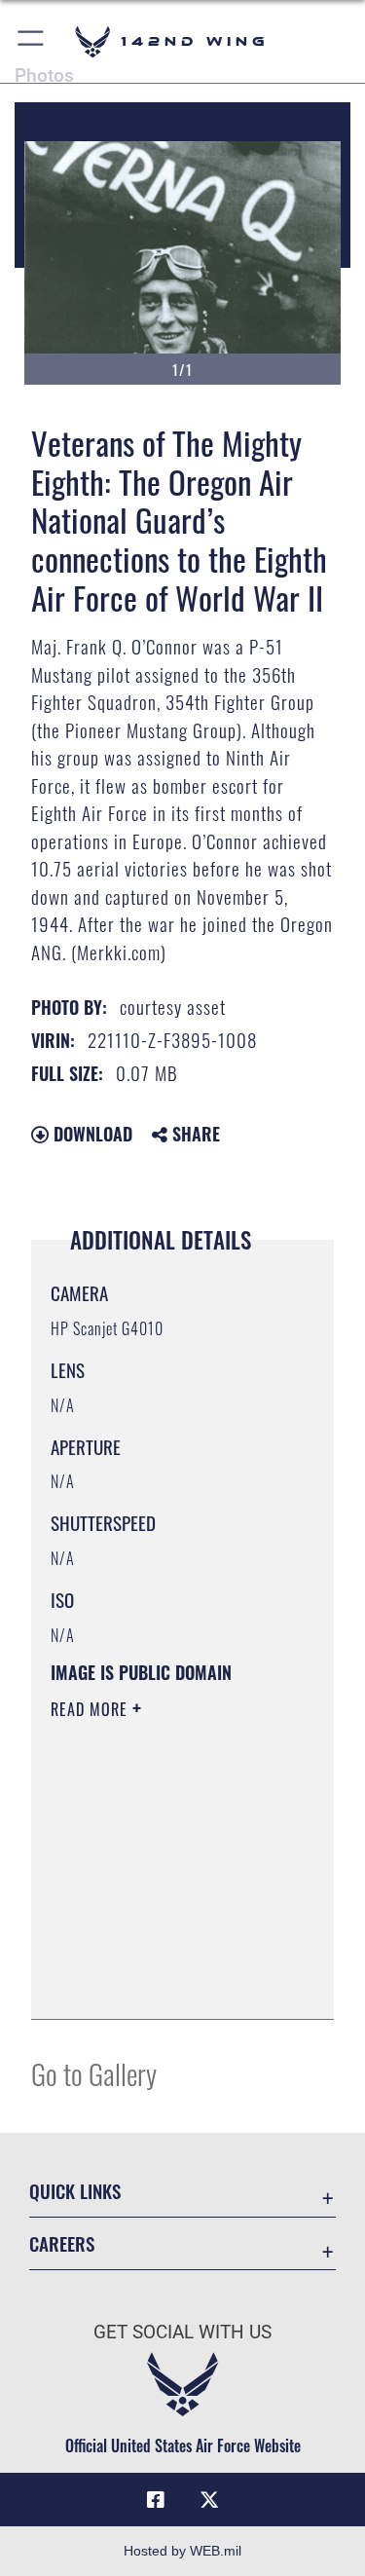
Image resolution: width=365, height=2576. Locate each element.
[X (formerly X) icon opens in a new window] (209, 2500)
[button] (32, 41)
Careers (62, 2243)
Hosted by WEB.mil (182, 2551)
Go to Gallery (94, 2073)
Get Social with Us (182, 2332)
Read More (91, 1709)
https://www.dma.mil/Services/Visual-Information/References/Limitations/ (169, 1983)
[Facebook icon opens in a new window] (156, 2500)
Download (91, 1134)
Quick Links (75, 2191)
